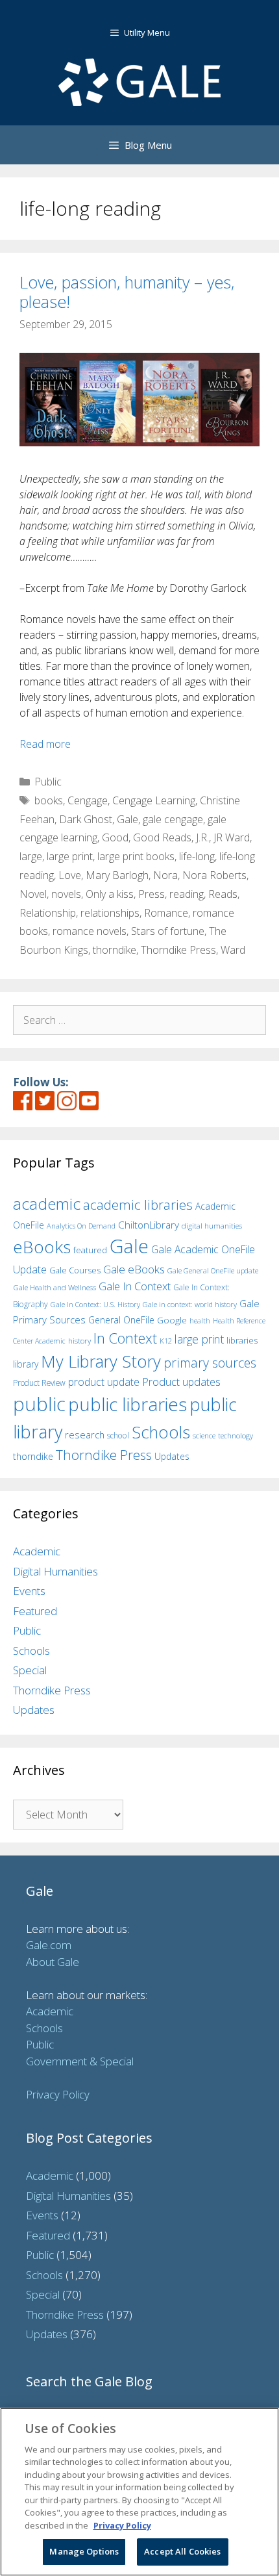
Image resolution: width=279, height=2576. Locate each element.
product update (104, 1382)
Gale (127, 819)
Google (172, 1320)
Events (29, 1591)
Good (115, 837)
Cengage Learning (154, 800)
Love (70, 875)
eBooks (42, 1247)
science (204, 1435)
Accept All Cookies (182, 2551)
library (26, 1364)
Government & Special (80, 2061)
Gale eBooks (134, 1269)
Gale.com (49, 1945)
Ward (233, 950)
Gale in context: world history (190, 1304)
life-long (197, 856)
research (85, 1435)
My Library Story (101, 1361)
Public (48, 782)
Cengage (88, 800)
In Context (125, 1338)
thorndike (115, 950)
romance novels (90, 931)
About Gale (53, 1962)
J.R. (202, 837)
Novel (33, 894)
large (31, 856)
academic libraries (138, 1205)
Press (152, 894)
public (39, 1404)
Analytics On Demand (81, 1226)
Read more (45, 744)
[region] (139, 2492)
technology (236, 1435)
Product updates (181, 1382)
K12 (166, 1341)
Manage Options (84, 2551)
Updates (172, 1456)
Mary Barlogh (117, 875)
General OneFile (121, 1320)
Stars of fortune (168, 931)
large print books (136, 856)
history (79, 1340)
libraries (242, 1340)
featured (90, 1250)
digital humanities (212, 1226)
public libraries (127, 1404)
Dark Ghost (86, 819)
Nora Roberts (214, 875)
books (49, 800)
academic (47, 1204)
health (200, 1320)
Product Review (39, 1383)
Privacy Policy (58, 2094)
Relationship (48, 913)
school (118, 1435)
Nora (165, 875)
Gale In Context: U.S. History (95, 1304)
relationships (110, 913)
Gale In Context (135, 1286)
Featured (35, 1611)
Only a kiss (110, 894)
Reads (223, 894)
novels (66, 894)
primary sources (210, 1363)
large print (70, 856)
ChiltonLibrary (149, 1225)
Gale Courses (75, 1270)
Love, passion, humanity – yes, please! (127, 292)
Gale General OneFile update (213, 1270)
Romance (166, 913)
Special (30, 1670)
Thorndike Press (178, 950)
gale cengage (173, 819)
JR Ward (232, 837)
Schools (161, 1432)
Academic (37, 1551)
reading (187, 894)
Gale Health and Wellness (55, 1287)
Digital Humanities (55, 1571)
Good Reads (162, 837)
